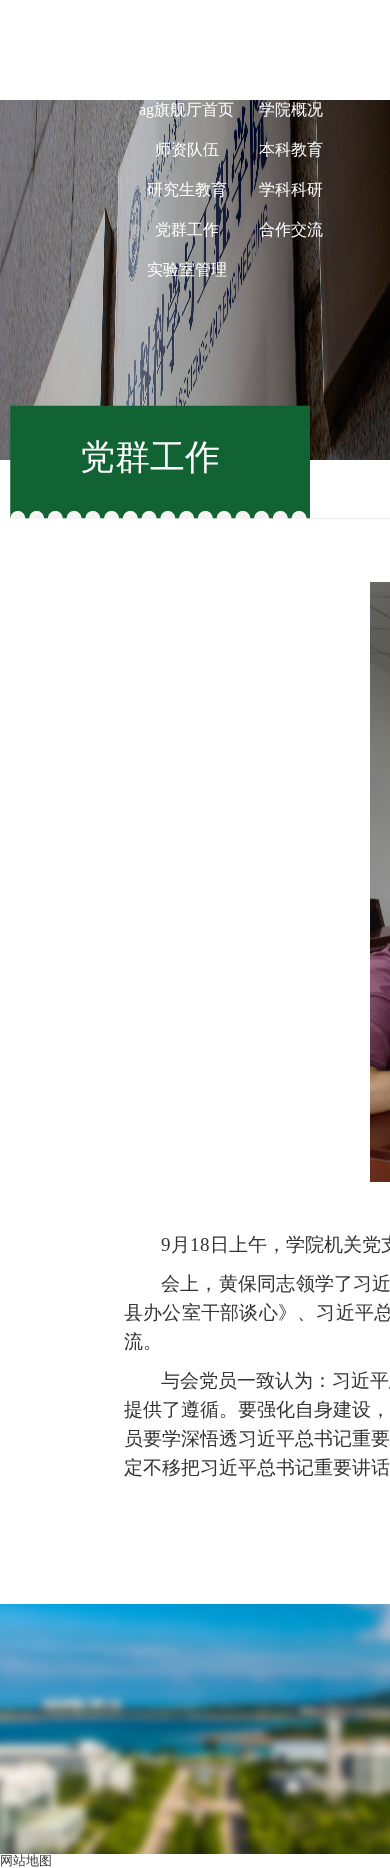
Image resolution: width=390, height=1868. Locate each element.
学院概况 (291, 109)
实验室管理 (187, 269)
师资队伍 (187, 149)
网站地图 (26, 1860)
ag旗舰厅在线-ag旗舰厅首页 (187, 89)
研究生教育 (187, 189)
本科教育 (291, 149)
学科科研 (291, 189)
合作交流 (291, 229)
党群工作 (187, 229)
